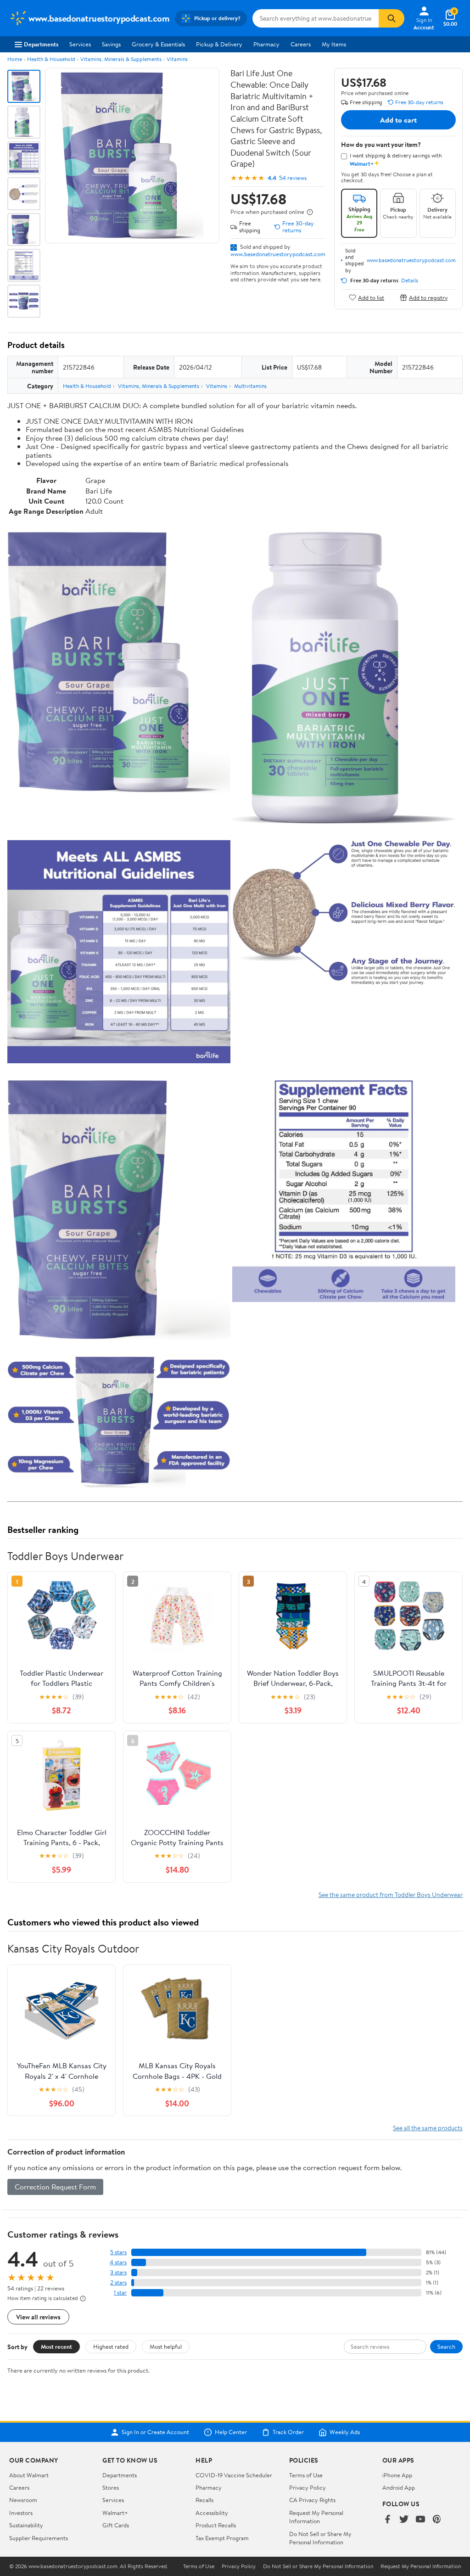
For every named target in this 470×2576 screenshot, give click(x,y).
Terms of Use (306, 2475)
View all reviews (38, 2317)
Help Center (231, 2432)
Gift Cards (116, 2525)
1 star (120, 2293)
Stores (111, 2487)
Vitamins (177, 59)
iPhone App (397, 2475)
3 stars (118, 2272)
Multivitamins (250, 386)
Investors (21, 2513)
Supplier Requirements (39, 2538)
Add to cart (398, 120)
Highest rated (111, 2346)
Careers (301, 44)
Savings (111, 44)
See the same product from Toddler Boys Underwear (391, 1894)
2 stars (118, 2282)
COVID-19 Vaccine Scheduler (234, 2475)
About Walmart (29, 2475)
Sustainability (26, 2525)
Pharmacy (266, 44)
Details (410, 281)
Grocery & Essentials (158, 44)
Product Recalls (216, 2525)
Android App (399, 2487)
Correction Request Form (55, 2187)
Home (15, 59)
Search (446, 2346)
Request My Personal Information (316, 2517)
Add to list (371, 297)
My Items (334, 44)
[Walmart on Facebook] (387, 2520)
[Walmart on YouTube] (420, 2520)
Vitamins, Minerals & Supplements (121, 59)
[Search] (392, 18)
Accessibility (212, 2513)
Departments (41, 44)
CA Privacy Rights (312, 2500)
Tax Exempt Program (222, 2538)
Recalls (204, 2500)
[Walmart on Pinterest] (437, 2520)
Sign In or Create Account (155, 2432)
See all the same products (428, 2128)
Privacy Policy (308, 2487)
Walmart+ (115, 2513)
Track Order (288, 2432)
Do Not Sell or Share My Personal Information (320, 2538)
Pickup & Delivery (219, 44)
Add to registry (428, 297)
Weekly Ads (345, 2432)
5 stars (118, 2252)
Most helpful (166, 2346)
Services (80, 44)
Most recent (56, 2346)
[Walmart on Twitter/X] (404, 2520)
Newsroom (23, 2500)
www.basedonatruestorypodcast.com (278, 254)
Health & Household (51, 59)
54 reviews (293, 178)
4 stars (118, 2262)
